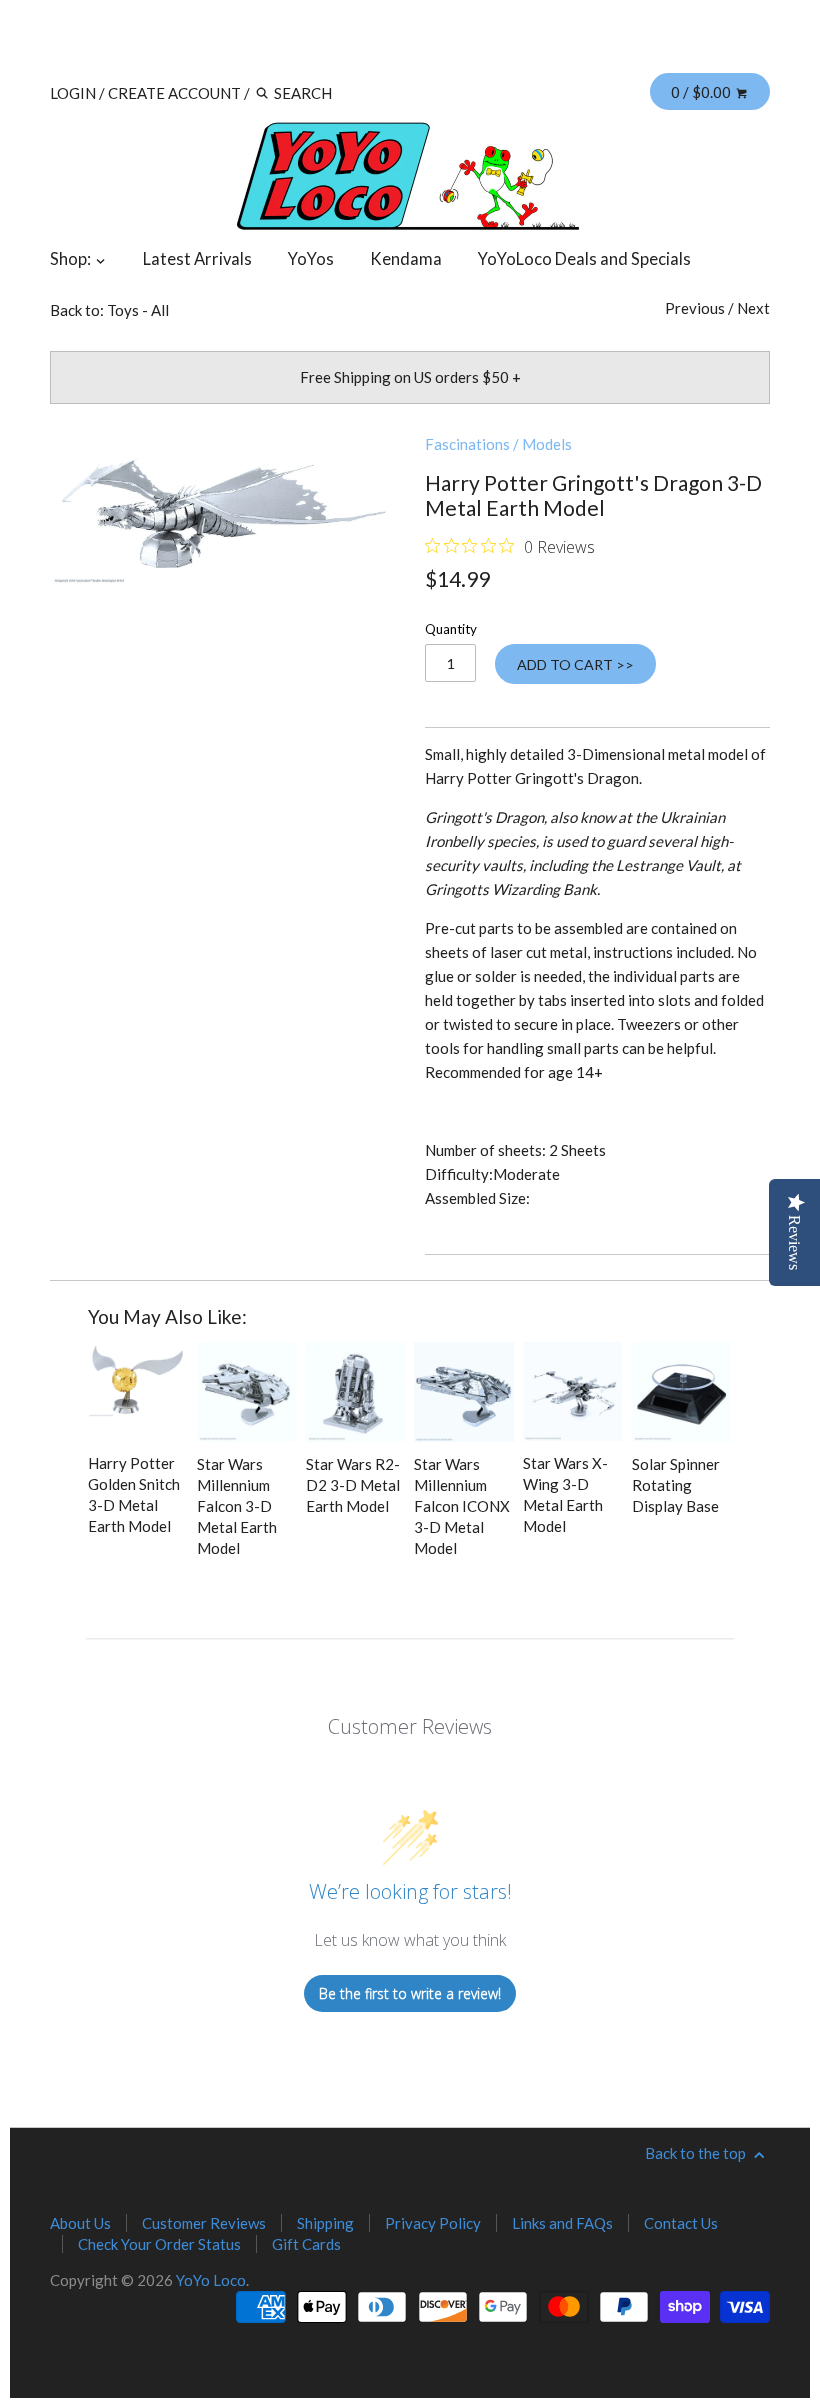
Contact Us (681, 2223)
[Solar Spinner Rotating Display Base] (681, 1391)
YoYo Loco (211, 2280)
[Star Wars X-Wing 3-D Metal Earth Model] (572, 1391)
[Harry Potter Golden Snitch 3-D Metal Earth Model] (137, 1391)
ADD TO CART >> (575, 664)
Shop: (72, 259)
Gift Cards (306, 2244)
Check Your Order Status (159, 2244)
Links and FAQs (562, 2223)
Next (753, 308)
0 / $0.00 (702, 92)
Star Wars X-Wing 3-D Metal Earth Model (565, 1494)
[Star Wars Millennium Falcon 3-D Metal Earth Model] (246, 1391)
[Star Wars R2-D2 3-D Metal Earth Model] (355, 1391)
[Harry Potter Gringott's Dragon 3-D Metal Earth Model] (222, 509)
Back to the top (697, 2153)
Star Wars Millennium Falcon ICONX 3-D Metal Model (462, 1506)
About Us (80, 2223)
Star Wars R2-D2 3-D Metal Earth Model (353, 1485)
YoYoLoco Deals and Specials (584, 259)
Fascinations (467, 444)
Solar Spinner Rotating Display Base (676, 1485)
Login (73, 93)
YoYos (311, 259)
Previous (695, 308)
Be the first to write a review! (410, 1993)
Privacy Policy (433, 2223)
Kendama (406, 259)
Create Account (174, 93)
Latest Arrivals (197, 259)
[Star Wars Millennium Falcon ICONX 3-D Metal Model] (463, 1391)
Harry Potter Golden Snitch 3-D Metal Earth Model (134, 1494)
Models (547, 444)
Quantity (451, 629)
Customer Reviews (204, 2223)
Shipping (325, 2223)
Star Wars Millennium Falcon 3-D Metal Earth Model (237, 1506)
